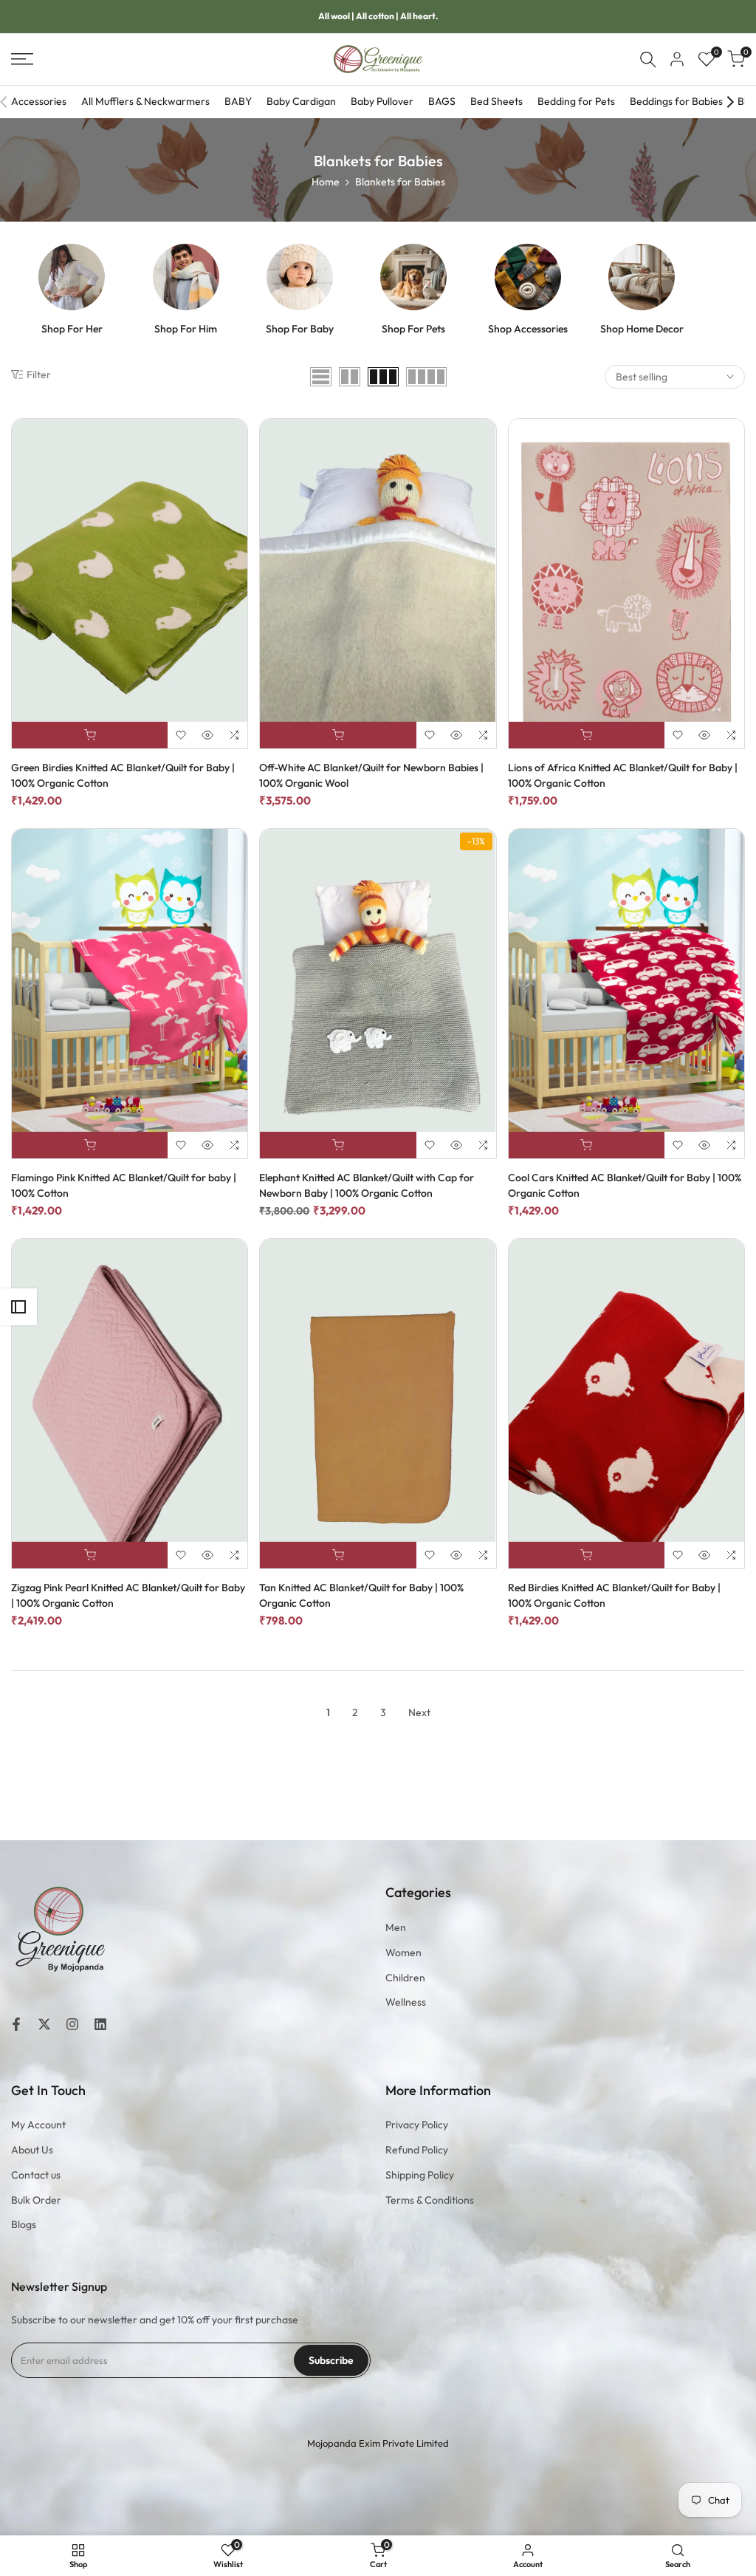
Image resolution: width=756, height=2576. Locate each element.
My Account (38, 2125)
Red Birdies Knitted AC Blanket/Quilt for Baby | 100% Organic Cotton (614, 1595)
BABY (238, 101)
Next (419, 1712)
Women (403, 1953)
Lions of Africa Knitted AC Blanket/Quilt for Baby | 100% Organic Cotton (623, 775)
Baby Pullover (382, 101)
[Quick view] (207, 735)
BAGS (442, 101)
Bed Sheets (496, 101)
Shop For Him (186, 329)
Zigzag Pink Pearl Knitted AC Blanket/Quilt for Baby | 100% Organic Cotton (128, 1595)
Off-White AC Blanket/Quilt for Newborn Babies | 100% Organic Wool (371, 775)
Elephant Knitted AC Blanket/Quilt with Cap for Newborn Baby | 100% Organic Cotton (367, 1185)
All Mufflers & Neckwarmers (145, 101)
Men (396, 1927)
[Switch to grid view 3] (383, 377)
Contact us (36, 2175)
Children (405, 1978)
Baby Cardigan (301, 101)
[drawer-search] (648, 59)
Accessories (39, 101)
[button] (181, 735)
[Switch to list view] (321, 377)
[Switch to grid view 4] (426, 377)
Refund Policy (417, 2150)
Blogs (24, 2224)
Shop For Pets (413, 329)
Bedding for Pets (576, 101)
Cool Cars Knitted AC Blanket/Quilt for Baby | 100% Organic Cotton (625, 1185)
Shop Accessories (528, 329)
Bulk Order (36, 2200)
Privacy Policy (417, 2125)
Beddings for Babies (676, 101)
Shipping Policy (420, 2175)
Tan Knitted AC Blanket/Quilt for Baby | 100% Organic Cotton (361, 1595)
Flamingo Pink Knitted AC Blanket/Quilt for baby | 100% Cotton (124, 1185)
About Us (32, 2150)
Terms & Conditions (430, 2200)
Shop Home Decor (642, 329)
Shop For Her (72, 329)
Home (326, 182)
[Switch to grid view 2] (350, 377)
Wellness (406, 2002)
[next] (730, 102)
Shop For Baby (300, 329)
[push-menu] (22, 59)
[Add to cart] (90, 735)
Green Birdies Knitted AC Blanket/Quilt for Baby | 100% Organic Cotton (123, 775)
